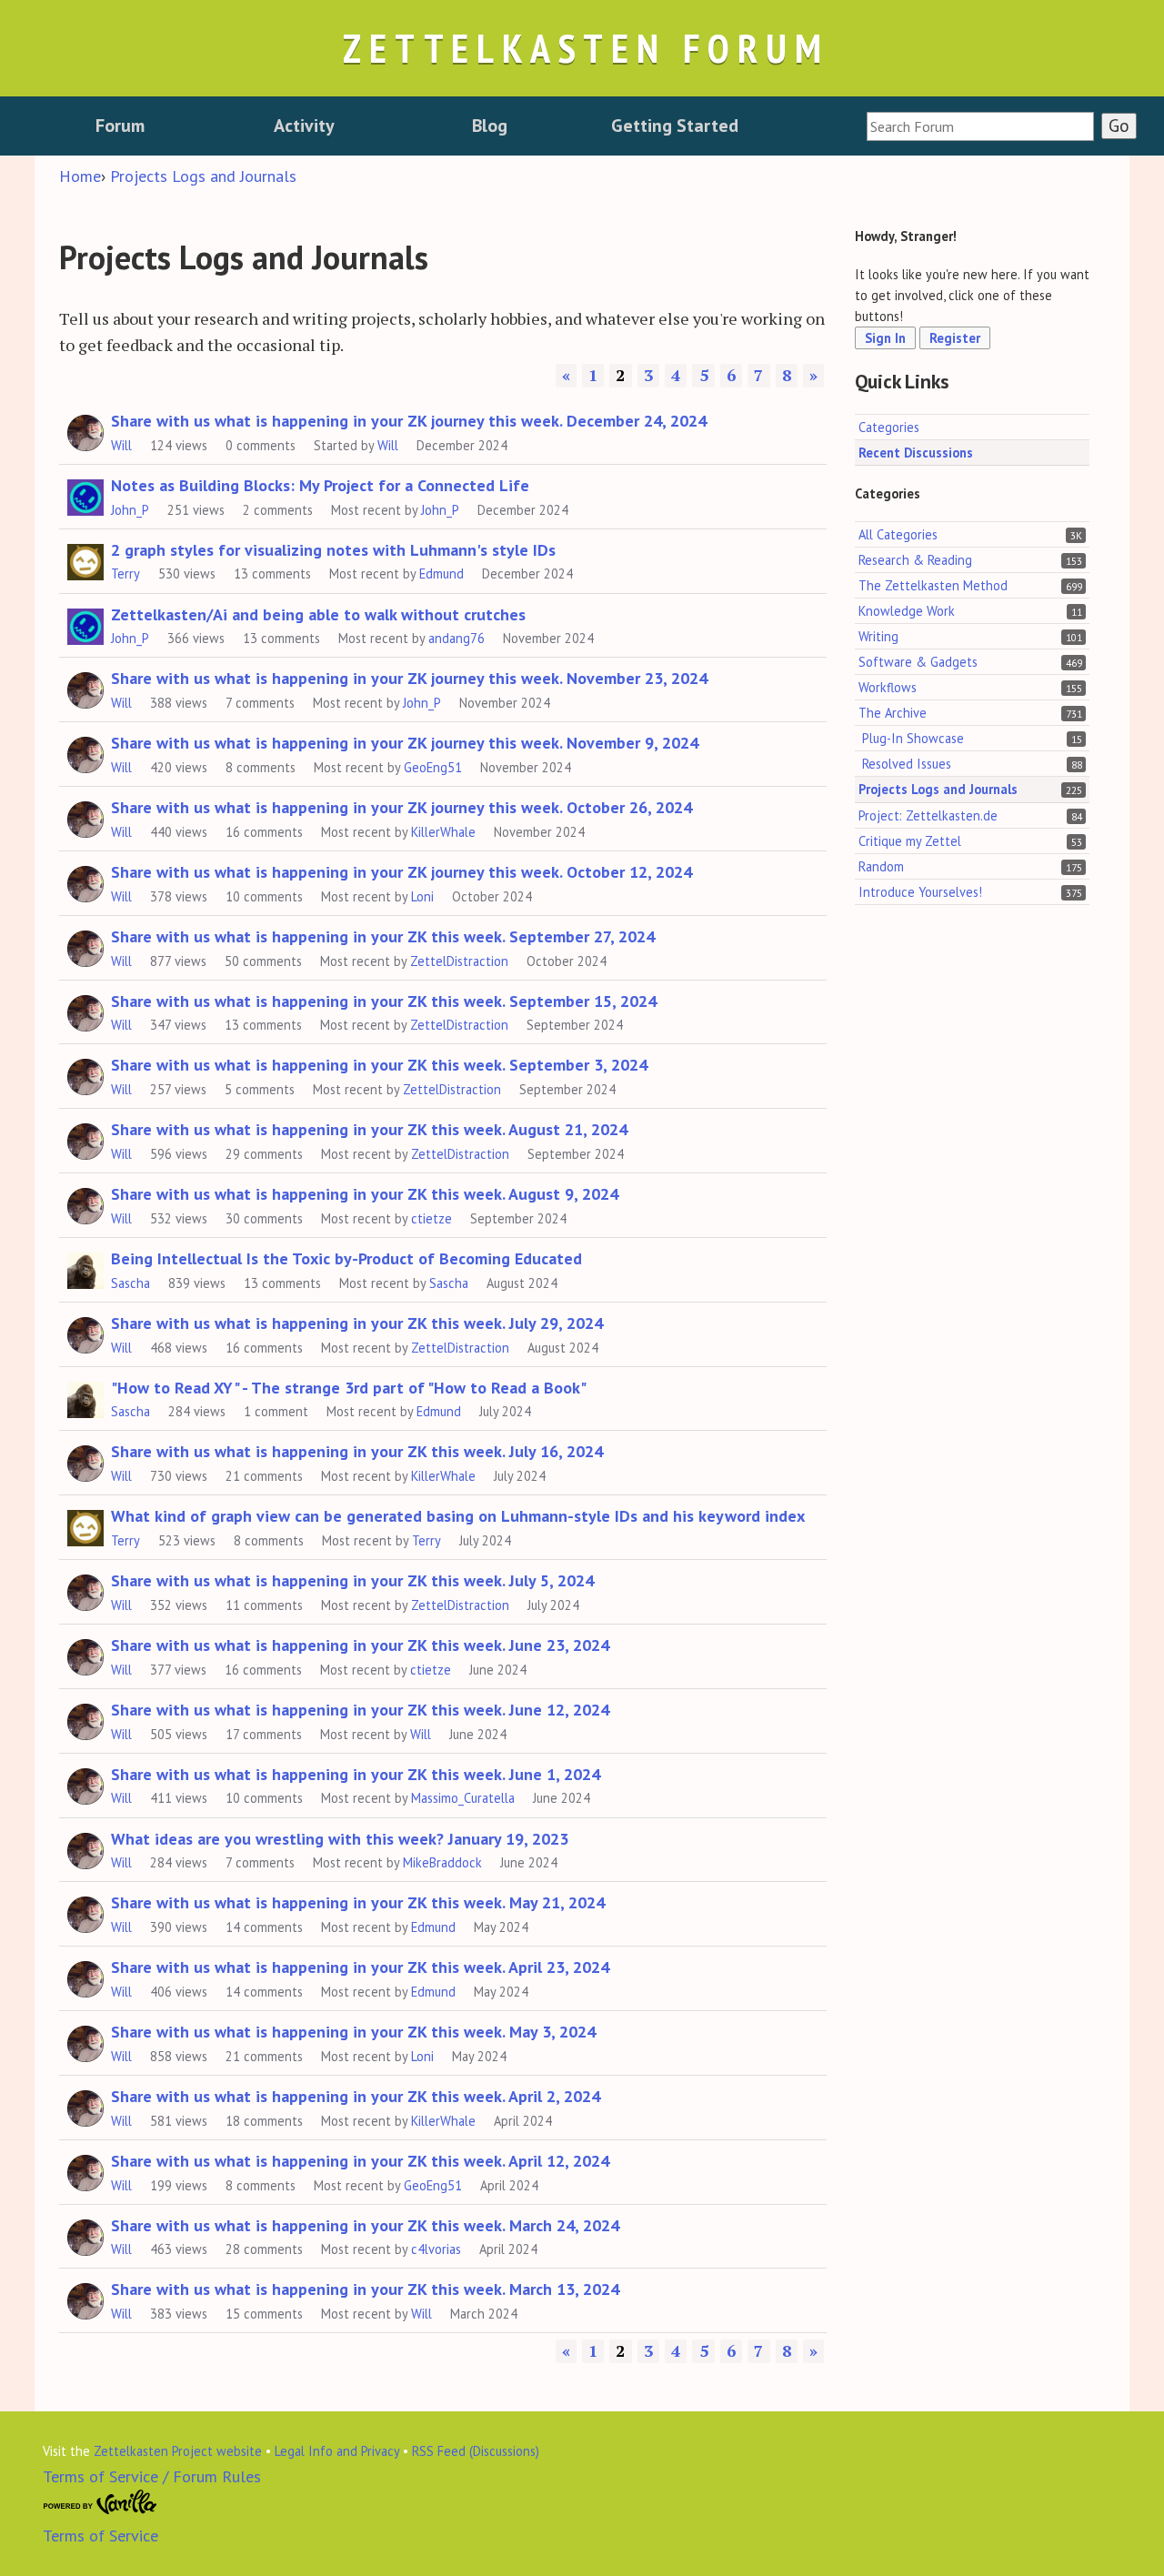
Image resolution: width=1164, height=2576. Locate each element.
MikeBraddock (442, 1862)
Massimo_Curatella (463, 1798)
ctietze (431, 1218)
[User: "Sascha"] (85, 1268)
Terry (125, 574)
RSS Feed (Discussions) (476, 2451)
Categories (889, 426)
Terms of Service (100, 2536)
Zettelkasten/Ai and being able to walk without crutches (318, 614)
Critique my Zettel (910, 840)
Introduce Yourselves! (920, 891)
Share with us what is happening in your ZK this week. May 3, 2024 (353, 2032)
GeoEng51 (433, 767)
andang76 (457, 638)
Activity (304, 126)
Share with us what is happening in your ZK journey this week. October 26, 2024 (401, 807)
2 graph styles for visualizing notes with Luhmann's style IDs (333, 550)
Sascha (130, 1283)
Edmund (442, 574)
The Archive (893, 713)
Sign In (885, 338)
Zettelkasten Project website (178, 2451)
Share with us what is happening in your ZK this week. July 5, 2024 (352, 1580)
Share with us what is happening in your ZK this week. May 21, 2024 (358, 1902)
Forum (120, 126)
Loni (422, 896)
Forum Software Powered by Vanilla (100, 2502)
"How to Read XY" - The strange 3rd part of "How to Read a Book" (349, 1388)
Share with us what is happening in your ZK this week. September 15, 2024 (384, 1001)
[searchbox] (980, 126)
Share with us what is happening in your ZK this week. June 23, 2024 (360, 1645)
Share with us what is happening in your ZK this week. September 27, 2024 (383, 936)
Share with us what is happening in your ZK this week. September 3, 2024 (379, 1065)
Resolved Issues (907, 764)
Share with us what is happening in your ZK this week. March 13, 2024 (365, 2289)
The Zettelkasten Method (933, 585)
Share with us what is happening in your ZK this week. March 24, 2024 (365, 2225)
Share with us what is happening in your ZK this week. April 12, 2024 (360, 2161)
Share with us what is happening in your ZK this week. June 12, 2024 (360, 1710)
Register (955, 338)
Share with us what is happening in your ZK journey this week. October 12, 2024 (401, 872)
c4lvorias (436, 2249)
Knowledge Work (907, 611)
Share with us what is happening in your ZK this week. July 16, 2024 (357, 1451)
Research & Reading (915, 560)
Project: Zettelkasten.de (928, 815)
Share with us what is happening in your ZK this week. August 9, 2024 (365, 1194)
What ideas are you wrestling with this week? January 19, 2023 (340, 1839)
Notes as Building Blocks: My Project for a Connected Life (320, 485)
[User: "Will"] (85, 430)
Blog (490, 126)
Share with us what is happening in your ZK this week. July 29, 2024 (357, 1323)
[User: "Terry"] (85, 559)
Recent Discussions (916, 452)
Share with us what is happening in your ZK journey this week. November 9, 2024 (405, 743)
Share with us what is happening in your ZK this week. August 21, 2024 (369, 1129)
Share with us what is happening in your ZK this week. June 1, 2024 (356, 1774)
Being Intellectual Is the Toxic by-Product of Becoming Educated (346, 1258)
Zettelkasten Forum (586, 48)
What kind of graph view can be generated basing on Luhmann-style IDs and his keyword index (458, 1516)
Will (121, 445)
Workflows (888, 687)
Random (881, 865)
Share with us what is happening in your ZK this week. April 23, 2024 (360, 1967)
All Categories (898, 533)
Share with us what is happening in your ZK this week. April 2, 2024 (356, 2096)
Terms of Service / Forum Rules (152, 2476)
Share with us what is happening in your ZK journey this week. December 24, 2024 (409, 421)
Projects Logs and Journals (938, 789)
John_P (130, 510)
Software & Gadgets (918, 662)
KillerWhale (443, 832)
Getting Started (675, 126)
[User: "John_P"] (85, 495)
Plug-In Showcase (913, 738)
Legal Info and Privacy (337, 2451)
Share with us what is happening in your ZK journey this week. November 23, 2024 (409, 678)
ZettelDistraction (459, 961)
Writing (878, 636)
